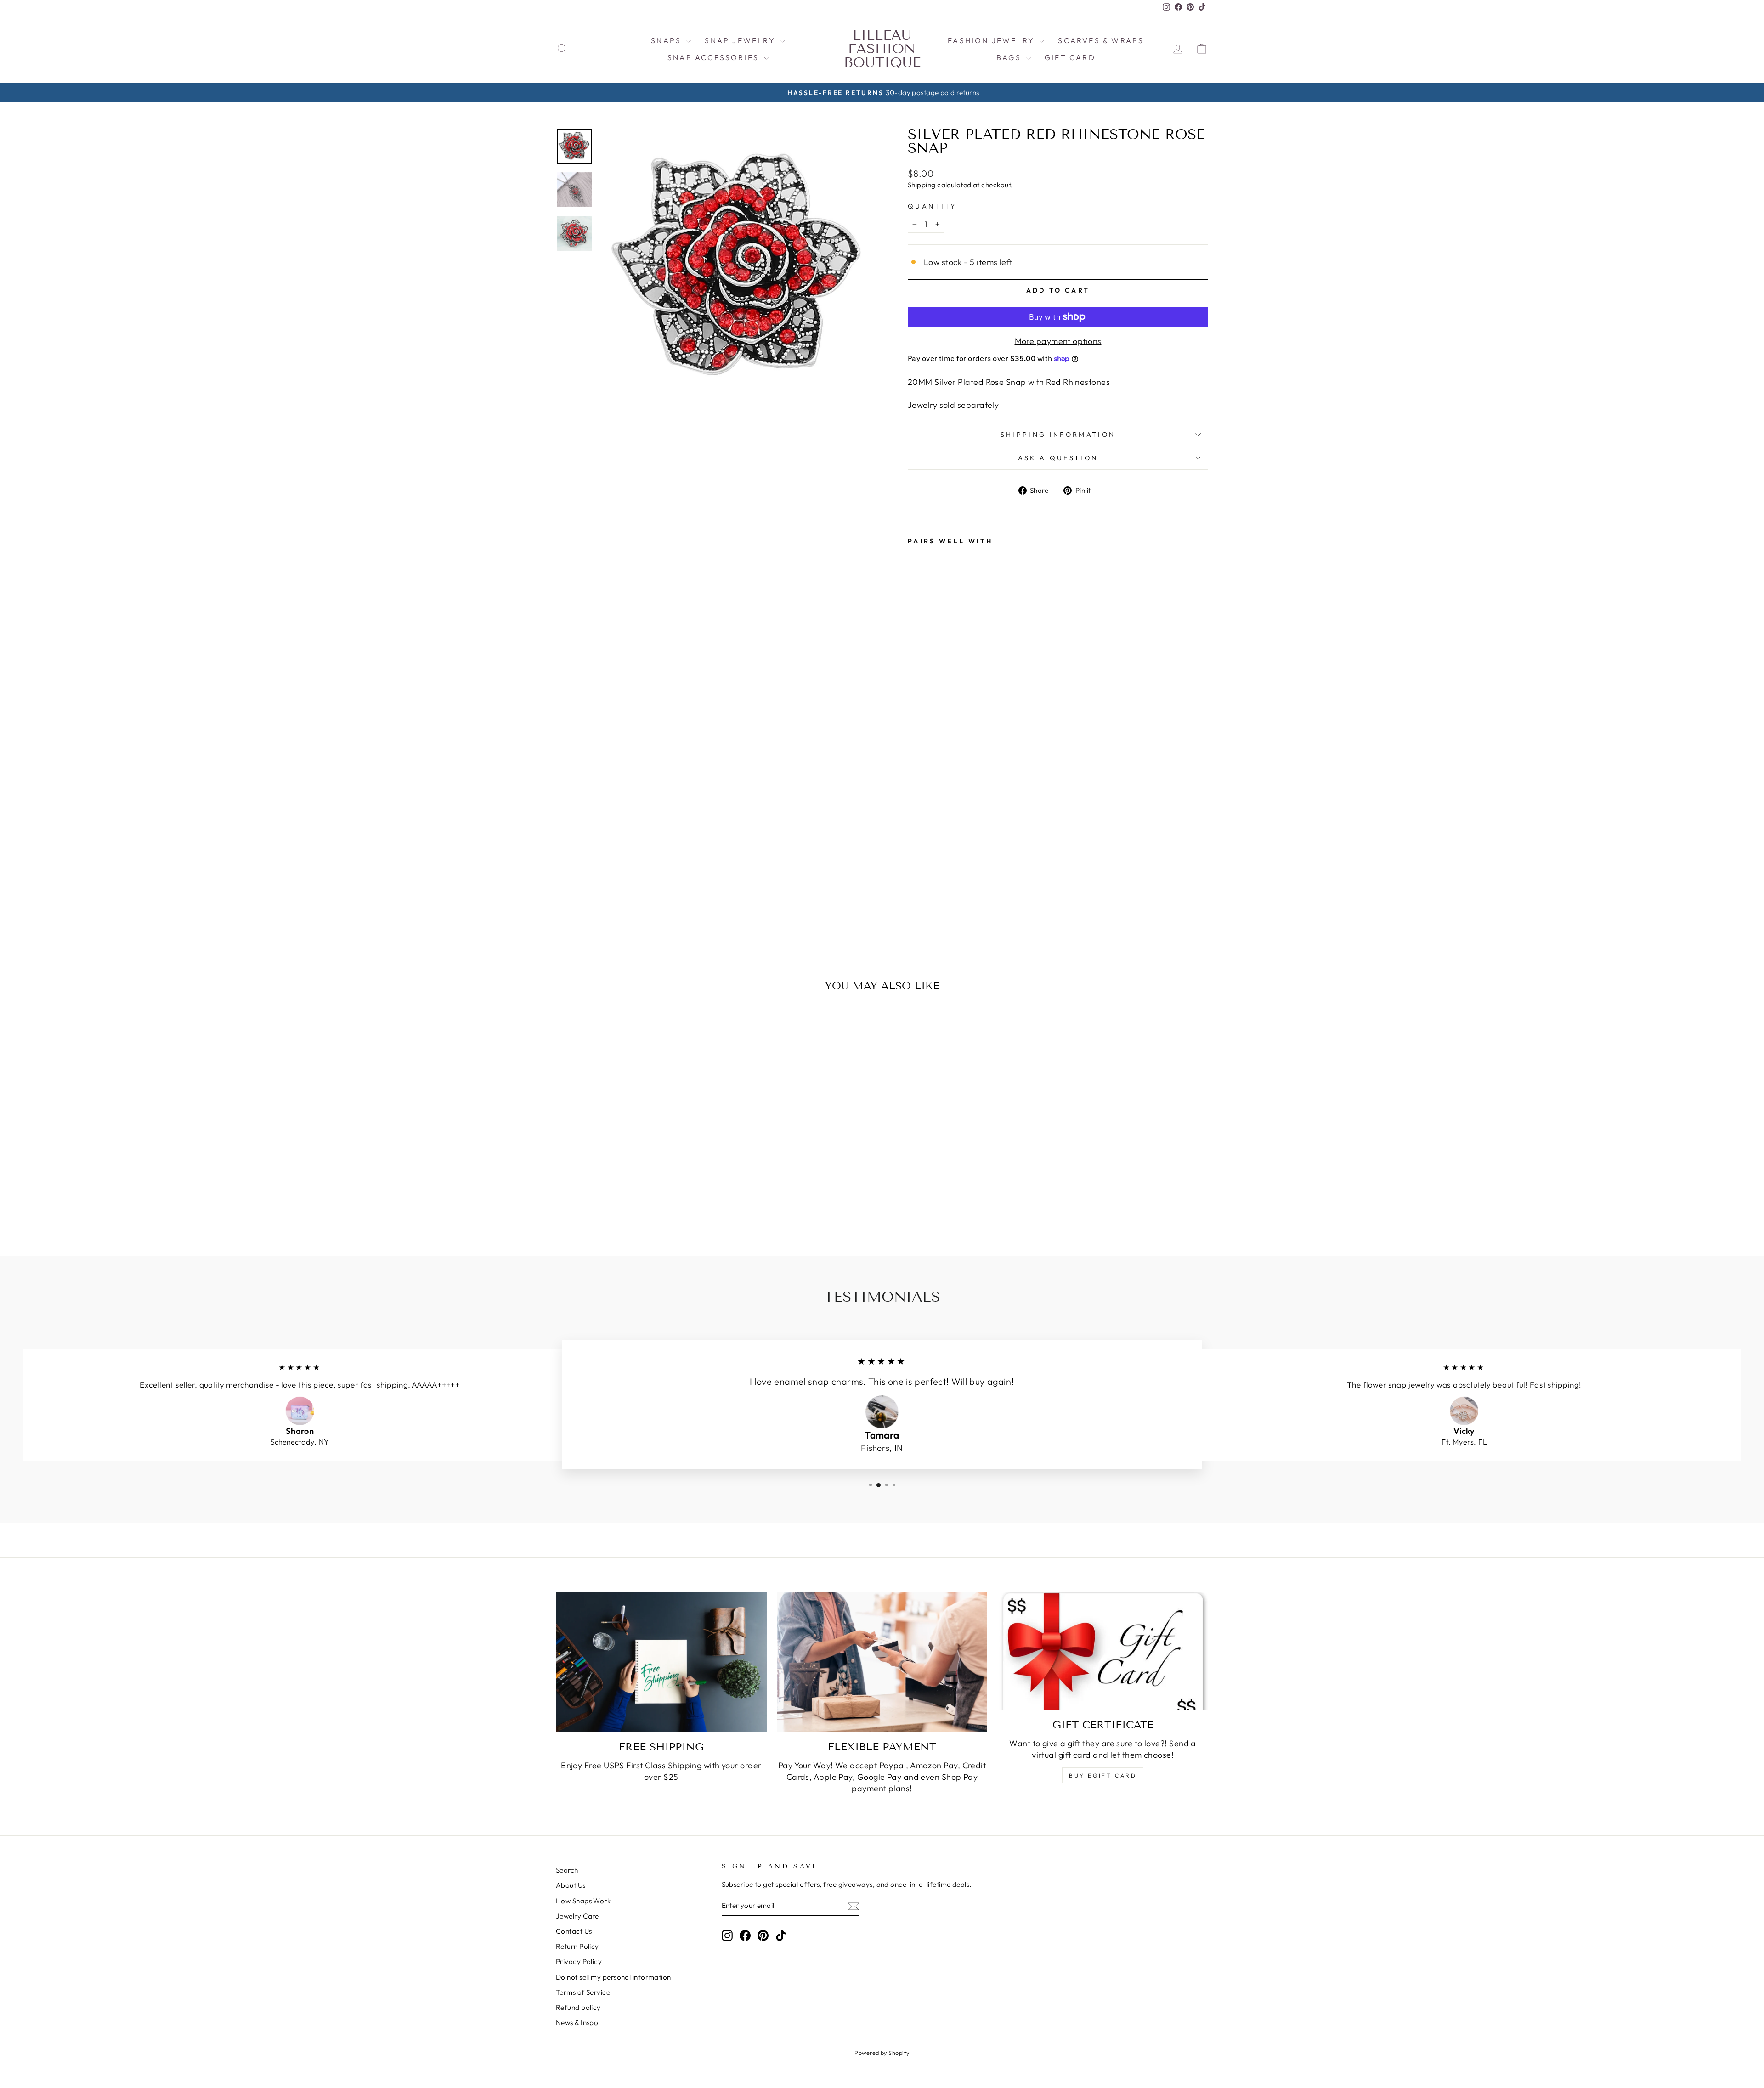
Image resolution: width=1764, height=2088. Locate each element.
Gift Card (1070, 57)
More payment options (1058, 341)
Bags (1010, 57)
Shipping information (1058, 435)
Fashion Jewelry (992, 40)
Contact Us (574, 1931)
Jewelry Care (577, 1916)
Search (567, 1870)
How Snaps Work (583, 1901)
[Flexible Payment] (882, 1662)
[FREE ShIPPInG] (661, 1662)
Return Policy (577, 1946)
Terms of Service (583, 1992)
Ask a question (1058, 458)
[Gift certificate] (1103, 1651)
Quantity (932, 206)
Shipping (922, 185)
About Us (571, 1885)
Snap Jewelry (741, 40)
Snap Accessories (715, 57)
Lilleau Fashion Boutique (882, 49)
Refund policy (578, 2007)
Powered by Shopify (882, 2053)
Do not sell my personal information (613, 1977)
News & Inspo (577, 2023)
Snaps (667, 40)
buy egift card (1103, 1775)
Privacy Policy (579, 1961)
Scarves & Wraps (1101, 40)
